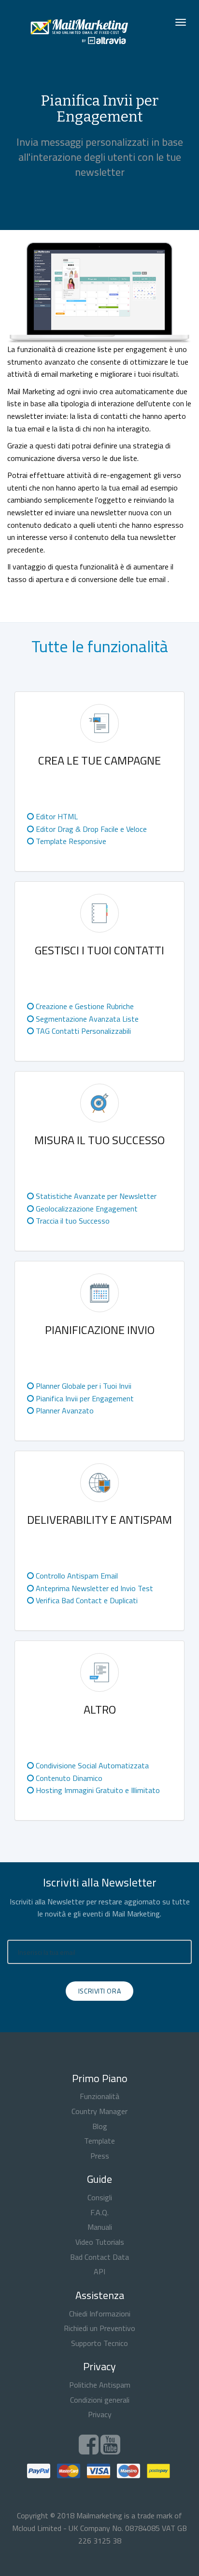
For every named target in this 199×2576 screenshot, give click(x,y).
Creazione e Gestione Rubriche (84, 1006)
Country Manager (99, 2111)
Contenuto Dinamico (68, 1778)
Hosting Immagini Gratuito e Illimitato (97, 1790)
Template (99, 2141)
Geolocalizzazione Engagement (86, 1209)
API (99, 2271)
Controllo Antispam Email (76, 1576)
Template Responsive (70, 841)
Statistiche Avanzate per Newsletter (95, 1196)
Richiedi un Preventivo (99, 2328)
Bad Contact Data (99, 2257)
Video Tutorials (100, 2242)
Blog (100, 2126)
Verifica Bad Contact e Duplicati (86, 1600)
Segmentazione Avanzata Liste (86, 1019)
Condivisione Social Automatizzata (91, 1765)
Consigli (100, 2197)
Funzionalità (99, 2096)
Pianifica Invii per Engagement (84, 1398)
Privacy (100, 2414)
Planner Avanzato (64, 1411)
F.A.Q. (99, 2212)
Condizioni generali (100, 2400)
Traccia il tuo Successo (72, 1221)
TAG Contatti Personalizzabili (82, 1031)
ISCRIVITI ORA (99, 1991)
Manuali (100, 2227)
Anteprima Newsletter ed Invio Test (93, 1588)
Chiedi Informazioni (100, 2314)
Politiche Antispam (100, 2385)
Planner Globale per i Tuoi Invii (83, 1386)
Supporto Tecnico (99, 2343)
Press (100, 2156)
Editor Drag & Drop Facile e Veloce (90, 829)
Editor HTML (56, 816)
